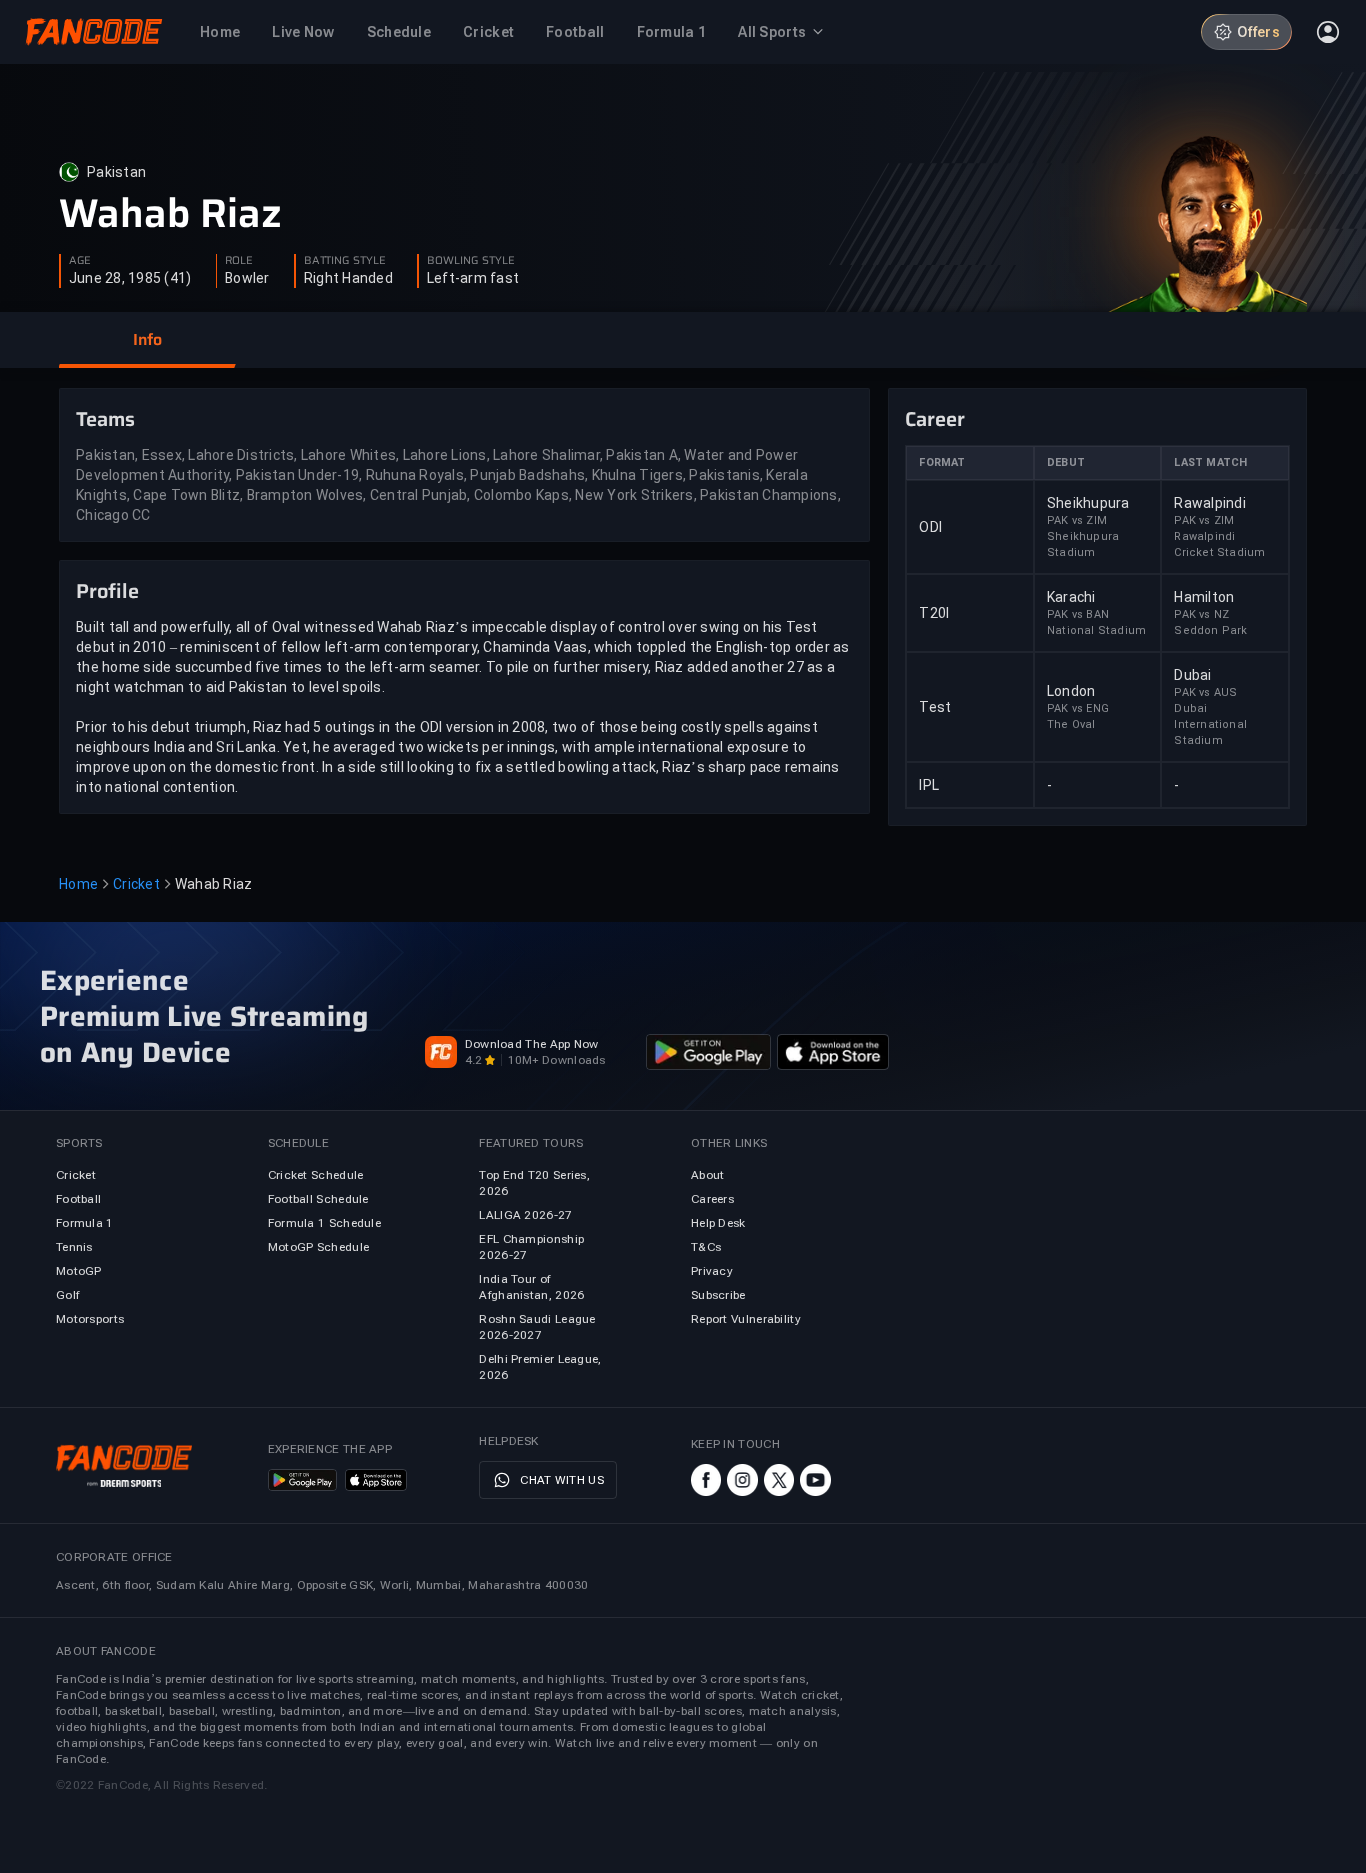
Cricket (136, 884)
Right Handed (348, 278)
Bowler (247, 278)
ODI (930, 527)
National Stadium (1096, 630)
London (1071, 691)
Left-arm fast (473, 278)
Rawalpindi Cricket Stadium (1219, 544)
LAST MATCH (1210, 462)
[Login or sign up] (1328, 32)
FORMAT (942, 462)
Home (78, 884)
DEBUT (1066, 462)
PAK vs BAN (1078, 614)
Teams (105, 419)
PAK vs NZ (1201, 614)
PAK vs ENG (1078, 708)
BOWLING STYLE (471, 261)
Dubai (1192, 675)
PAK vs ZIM (1077, 520)
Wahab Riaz (170, 214)
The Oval (1071, 724)
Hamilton (1204, 597)
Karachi (1071, 597)
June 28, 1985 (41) (130, 278)
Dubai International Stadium (1210, 724)
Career (935, 419)
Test (935, 707)
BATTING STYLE (345, 261)
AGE (80, 261)
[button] (147, 340)
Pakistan (116, 172)
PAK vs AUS (1205, 692)
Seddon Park (1210, 630)
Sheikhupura (1088, 503)
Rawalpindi (1210, 503)
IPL (929, 785)
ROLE (239, 261)
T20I (934, 613)
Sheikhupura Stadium (1083, 544)
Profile (107, 591)
